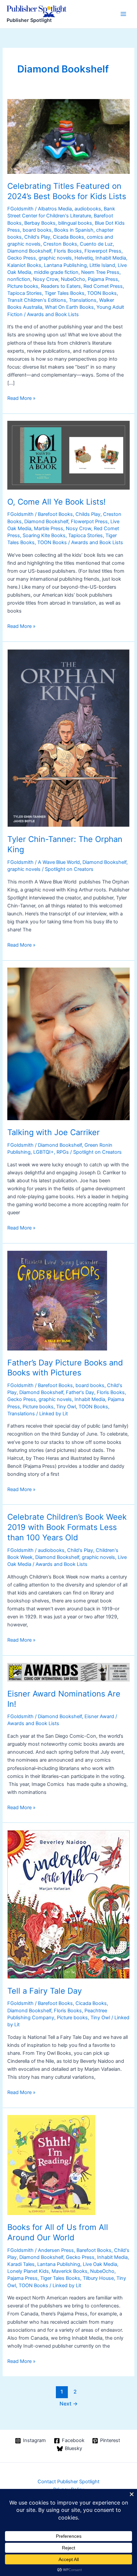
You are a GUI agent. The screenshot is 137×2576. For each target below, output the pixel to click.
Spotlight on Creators (69, 869)
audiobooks (88, 209)
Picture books (23, 286)
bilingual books (75, 223)
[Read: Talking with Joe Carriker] (68, 1044)
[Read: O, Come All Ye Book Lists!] (68, 455)
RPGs (63, 1152)
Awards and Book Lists (53, 314)
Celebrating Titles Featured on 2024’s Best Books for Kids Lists (67, 191)
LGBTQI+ (44, 1152)
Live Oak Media (100, 2264)
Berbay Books (40, 223)
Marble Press (49, 528)
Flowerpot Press (103, 251)
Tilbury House (98, 2278)
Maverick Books (69, 2271)
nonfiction (19, 279)
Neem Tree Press (100, 272)
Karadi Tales (21, 2264)
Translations (83, 300)
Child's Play (37, 237)
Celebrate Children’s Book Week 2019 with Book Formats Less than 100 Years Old (67, 1527)
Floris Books (68, 251)
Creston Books (60, 244)
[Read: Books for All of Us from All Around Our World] (51, 2165)
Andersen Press (56, 2250)
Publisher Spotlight (29, 20)
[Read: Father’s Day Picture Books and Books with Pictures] (57, 1300)
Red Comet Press (103, 286)
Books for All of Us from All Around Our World (58, 2232)
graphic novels (55, 258)
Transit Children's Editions (37, 300)
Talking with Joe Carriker (54, 1132)
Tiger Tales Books (65, 293)
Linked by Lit (54, 1414)
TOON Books (102, 293)
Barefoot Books (55, 514)
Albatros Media (55, 209)
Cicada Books (68, 237)
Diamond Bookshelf (29, 251)
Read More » (21, 399)
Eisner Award (99, 1716)
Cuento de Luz (96, 244)
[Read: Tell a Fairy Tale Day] (68, 1904)
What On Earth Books (69, 307)
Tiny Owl (66, 1407)
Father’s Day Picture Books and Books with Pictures (65, 1368)
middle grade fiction (56, 272)
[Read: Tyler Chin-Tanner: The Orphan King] (68, 738)
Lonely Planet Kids (28, 2271)
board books (37, 230)
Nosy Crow (46, 279)
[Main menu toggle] (123, 14)
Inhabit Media (111, 258)
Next (69, 2404)
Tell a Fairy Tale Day (45, 1991)
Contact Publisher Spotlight (68, 2482)
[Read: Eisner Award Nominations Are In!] (68, 1672)
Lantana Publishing (65, 265)
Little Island (102, 265)
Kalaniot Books (24, 265)
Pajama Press (103, 279)
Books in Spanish (74, 230)
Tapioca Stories (25, 293)
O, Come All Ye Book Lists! (57, 502)
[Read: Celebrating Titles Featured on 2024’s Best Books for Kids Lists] (68, 136)
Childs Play (88, 514)
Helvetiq (84, 258)
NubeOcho (73, 279)
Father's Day (80, 1392)
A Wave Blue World (59, 862)
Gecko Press (22, 258)
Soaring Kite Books (44, 535)
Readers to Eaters (61, 286)
